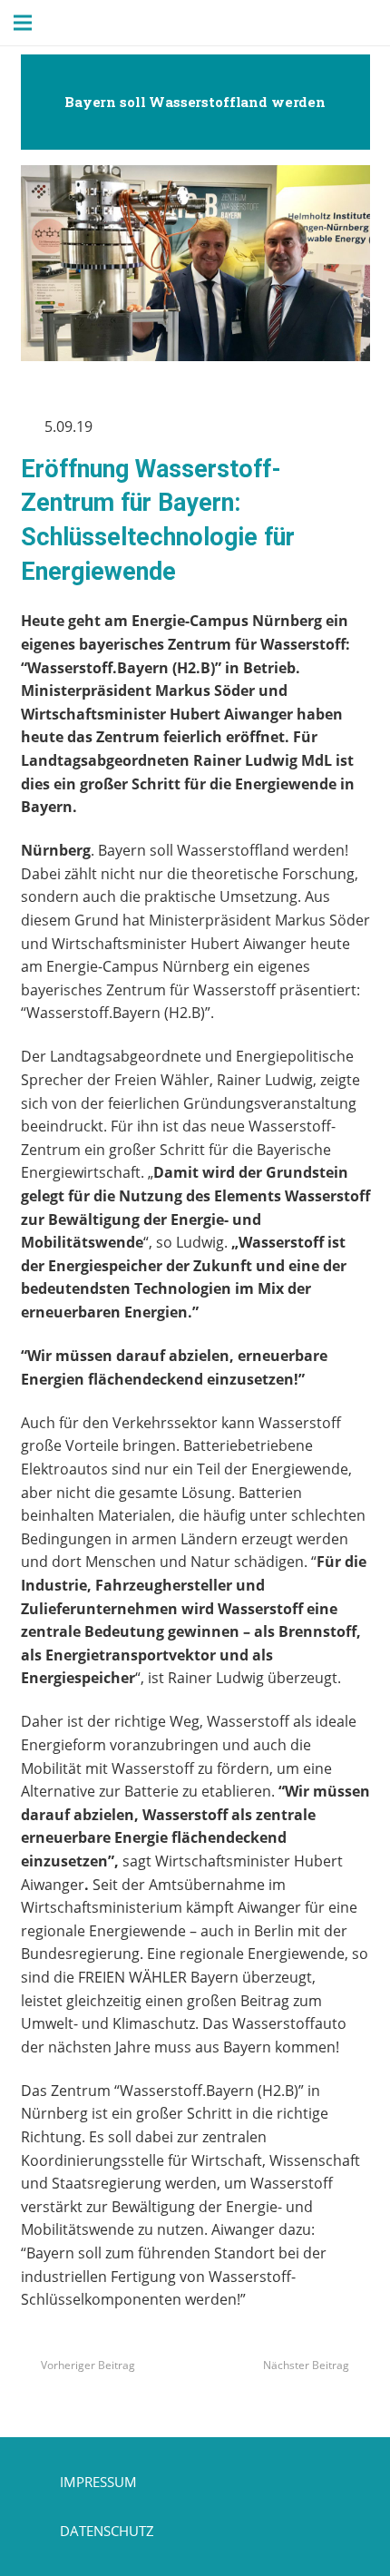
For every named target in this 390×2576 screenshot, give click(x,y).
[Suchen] (79, 23)
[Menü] (23, 23)
